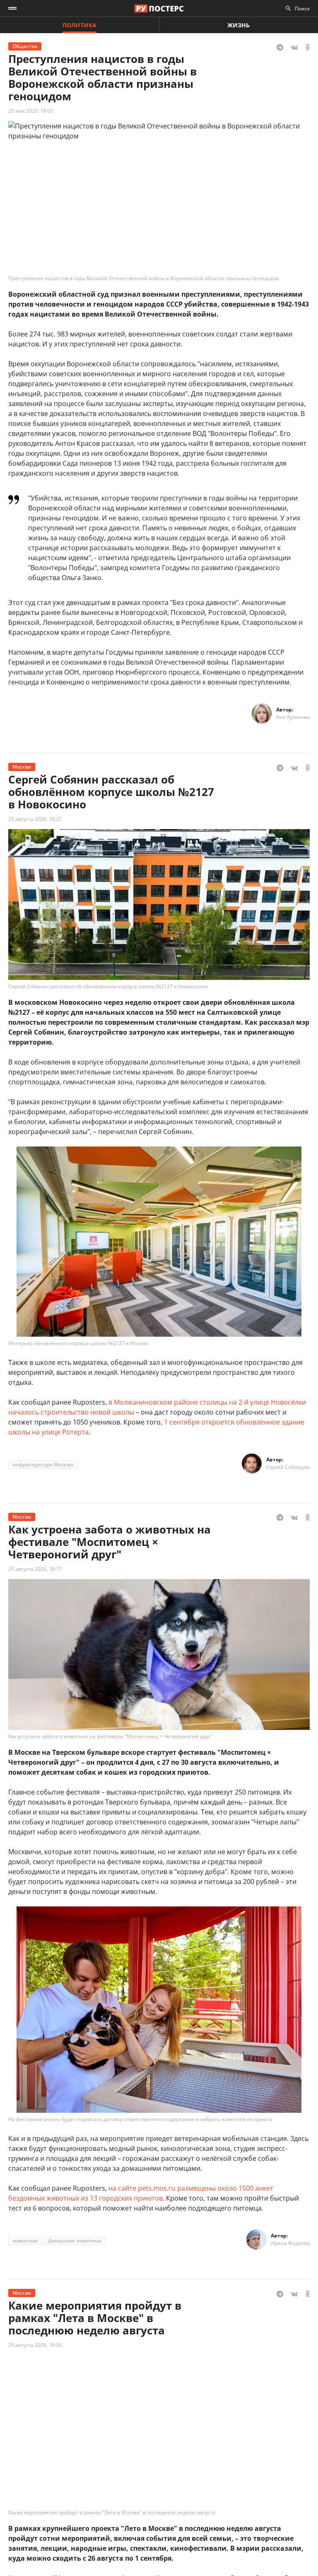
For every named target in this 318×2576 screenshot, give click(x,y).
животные (25, 2241)
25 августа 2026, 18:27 (35, 819)
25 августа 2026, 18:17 (35, 1569)
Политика (79, 25)
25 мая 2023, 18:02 (31, 111)
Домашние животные (75, 2241)
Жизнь (238, 25)
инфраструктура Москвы (43, 1465)
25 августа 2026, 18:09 (35, 2345)
